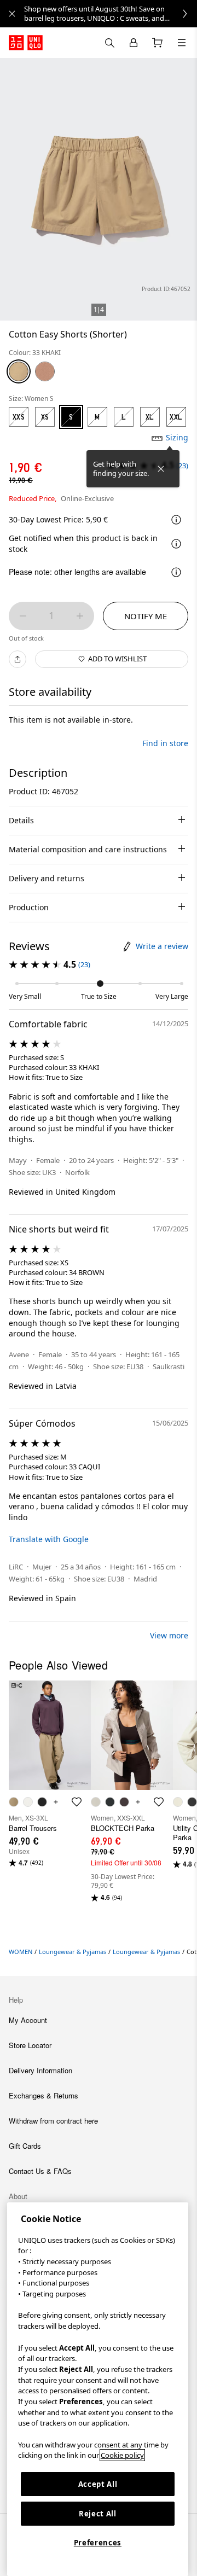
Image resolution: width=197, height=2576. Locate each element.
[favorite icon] (77, 1802)
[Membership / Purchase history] (134, 43)
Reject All (98, 2514)
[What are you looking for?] (109, 43)
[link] (111, 14)
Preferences (98, 2543)
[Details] (176, 544)
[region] (98, 2389)
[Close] (161, 469)
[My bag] (158, 43)
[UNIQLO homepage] (26, 43)
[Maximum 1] (80, 616)
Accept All (98, 2484)
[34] (45, 371)
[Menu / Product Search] (182, 43)
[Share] (18, 659)
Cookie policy (122, 2455)
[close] (12, 14)
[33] (19, 371)
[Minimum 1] (23, 616)
